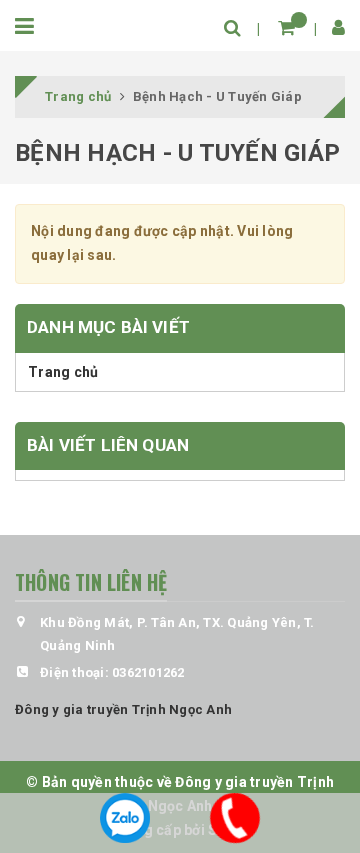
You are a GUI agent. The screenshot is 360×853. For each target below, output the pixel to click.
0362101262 (148, 672)
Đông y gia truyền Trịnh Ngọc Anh (123, 709)
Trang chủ (63, 372)
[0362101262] (235, 818)
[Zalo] (125, 818)
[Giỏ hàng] (286, 27)
